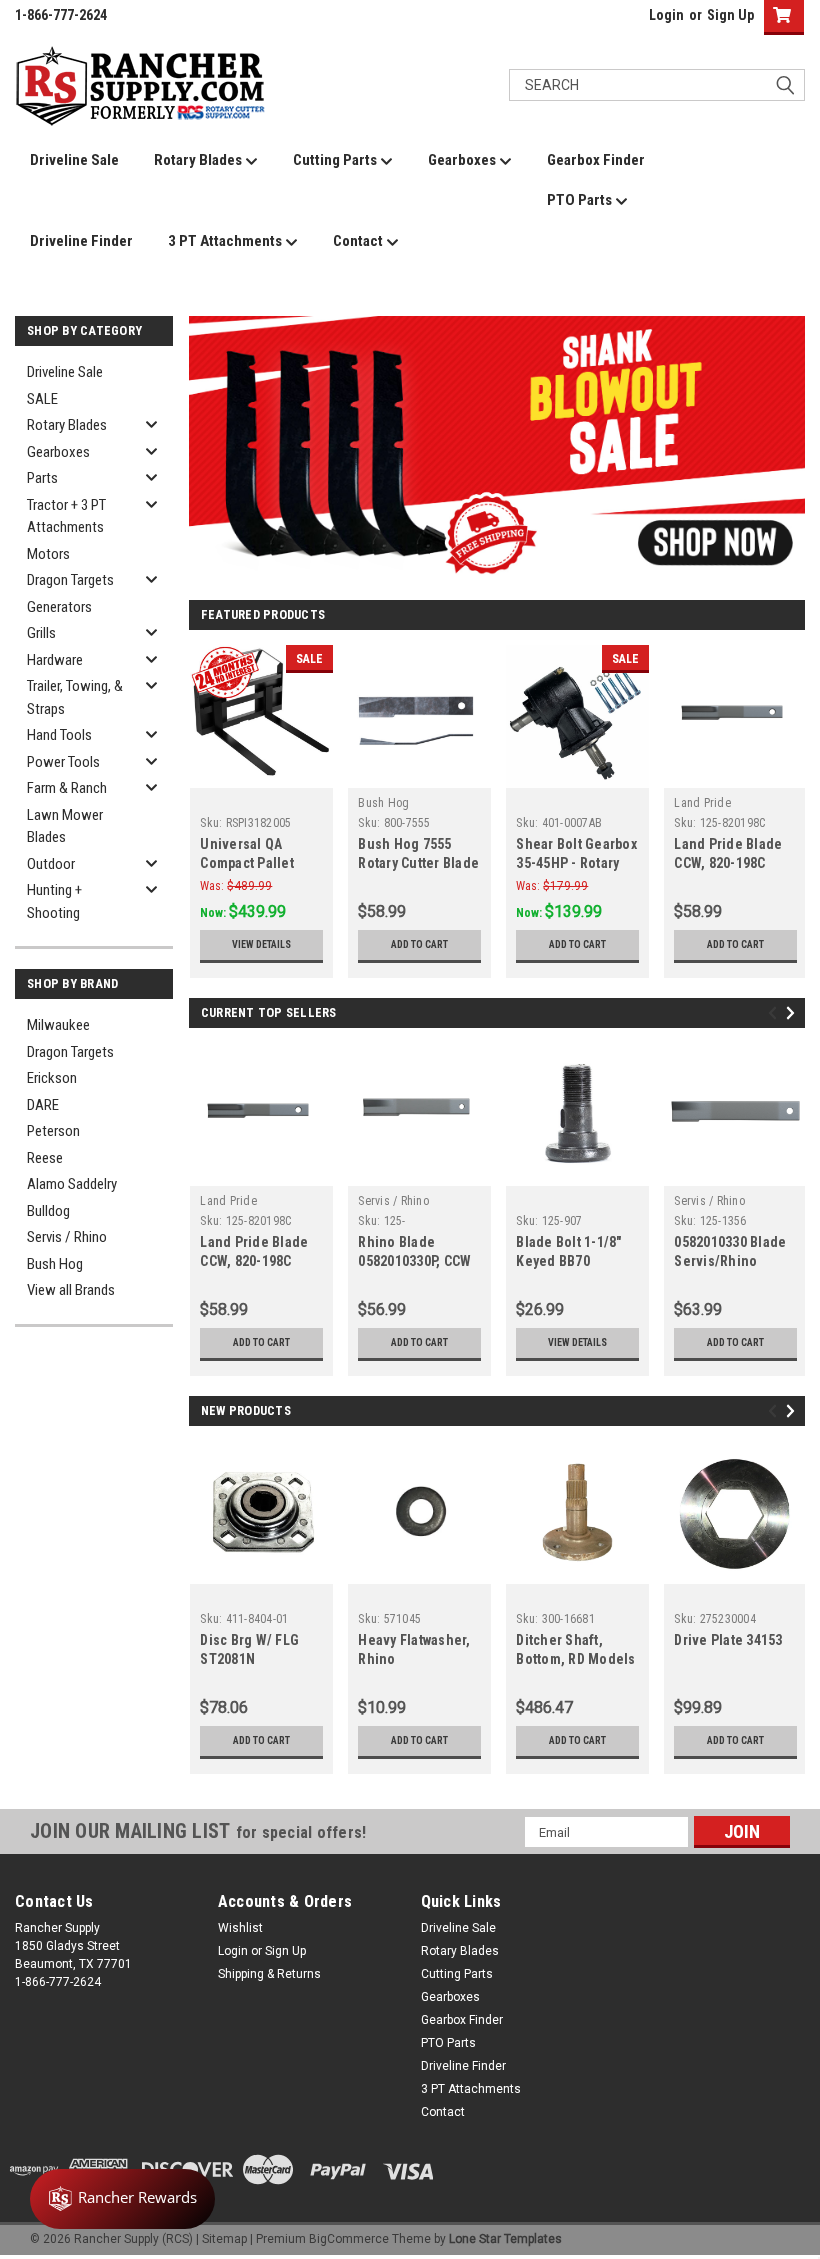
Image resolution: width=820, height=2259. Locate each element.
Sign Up (730, 15)
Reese (45, 1158)
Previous (209, 433)
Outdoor (51, 864)
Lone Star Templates (505, 2239)
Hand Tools (59, 735)
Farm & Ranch (67, 788)
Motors (48, 554)
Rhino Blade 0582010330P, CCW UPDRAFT (414, 1261)
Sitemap (224, 2239)
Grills (41, 633)
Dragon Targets (70, 580)
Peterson (53, 1131)
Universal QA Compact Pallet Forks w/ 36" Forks (257, 863)
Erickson (52, 1078)
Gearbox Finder (596, 160)
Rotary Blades (199, 160)
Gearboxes (463, 160)
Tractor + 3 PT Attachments (66, 516)
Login (666, 15)
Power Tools (63, 762)
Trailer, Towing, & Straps (75, 697)
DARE (43, 1105)
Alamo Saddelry (72, 1184)
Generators (59, 607)
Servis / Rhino (67, 1237)
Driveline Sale (74, 160)
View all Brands (71, 1290)
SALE (42, 399)
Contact (359, 241)
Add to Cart (419, 944)
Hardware (55, 660)
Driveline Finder (81, 241)
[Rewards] (122, 2199)
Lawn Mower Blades (65, 826)
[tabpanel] (497, 448)
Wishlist (240, 1928)
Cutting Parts (336, 160)
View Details (261, 944)
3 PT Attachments (226, 241)
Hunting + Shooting (54, 901)
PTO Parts (581, 200)
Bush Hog (55, 1264)
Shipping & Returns (269, 1974)
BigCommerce (349, 2239)
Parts (42, 478)
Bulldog (48, 1211)
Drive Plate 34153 (728, 1640)
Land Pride (702, 803)
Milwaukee (58, 1025)
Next (785, 433)
